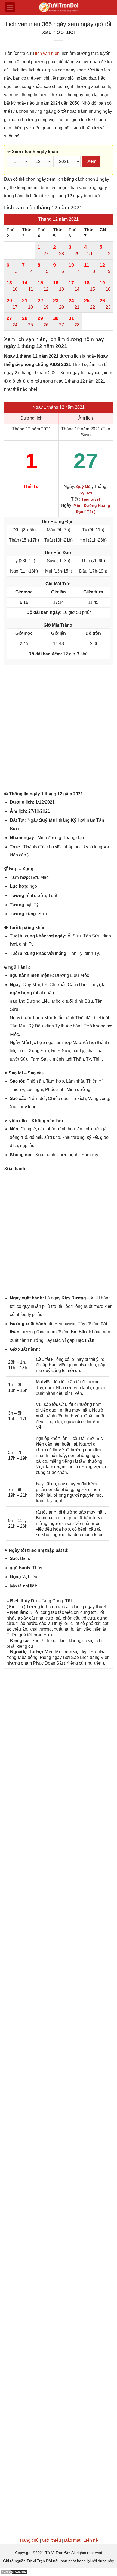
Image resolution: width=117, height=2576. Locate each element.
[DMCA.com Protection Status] (14, 2572)
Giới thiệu (51, 2540)
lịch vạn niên (47, 53)
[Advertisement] (59, 729)
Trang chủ (29, 2540)
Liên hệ (91, 2540)
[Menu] (10, 7)
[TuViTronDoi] (59, 7)
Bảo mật (72, 2540)
